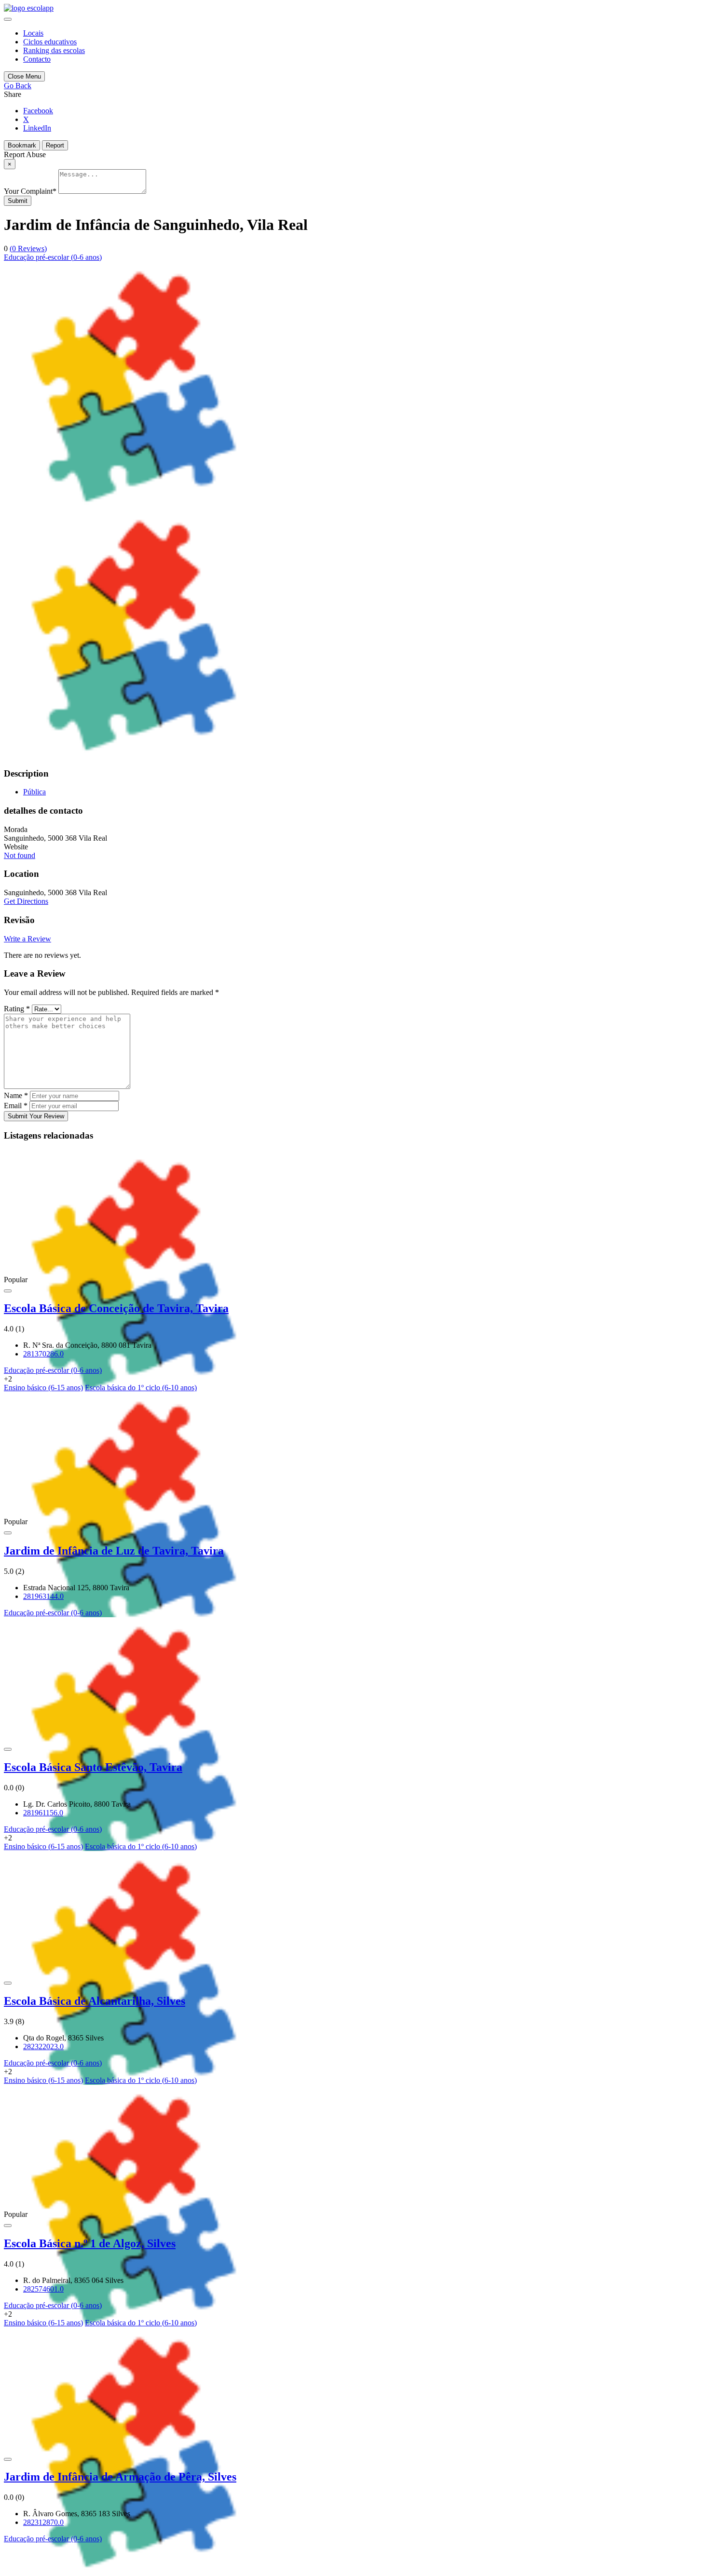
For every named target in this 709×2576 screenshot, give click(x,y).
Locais (33, 33)
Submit (18, 201)
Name (16, 1095)
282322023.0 (43, 2046)
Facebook (38, 111)
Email (16, 1106)
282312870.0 (43, 2522)
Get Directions (26, 901)
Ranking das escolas (54, 50)
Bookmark (22, 145)
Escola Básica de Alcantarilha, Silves (95, 2001)
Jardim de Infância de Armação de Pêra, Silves (120, 2477)
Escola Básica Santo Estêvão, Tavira (93, 1767)
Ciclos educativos (50, 42)
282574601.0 (43, 2289)
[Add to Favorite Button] (8, 1291)
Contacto (37, 59)
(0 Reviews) (28, 248)
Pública (34, 792)
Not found (20, 855)
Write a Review (27, 939)
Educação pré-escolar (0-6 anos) (53, 257)
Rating (17, 1009)
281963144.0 (43, 1596)
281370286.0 (43, 1354)
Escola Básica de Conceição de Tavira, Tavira (116, 1308)
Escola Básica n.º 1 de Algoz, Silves (90, 2243)
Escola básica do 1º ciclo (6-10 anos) (141, 1388)
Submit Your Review (36, 1116)
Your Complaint (30, 191)
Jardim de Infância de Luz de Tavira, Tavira (114, 1551)
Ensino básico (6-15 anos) (43, 1388)
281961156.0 (43, 1813)
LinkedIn (37, 128)
